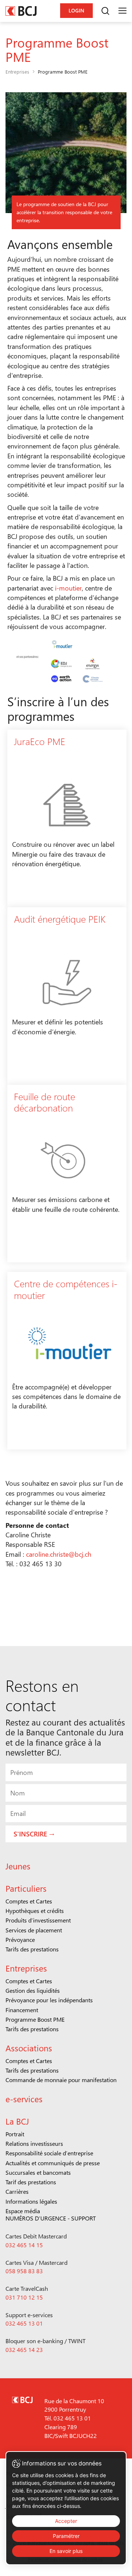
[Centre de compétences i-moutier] (67, 1361)
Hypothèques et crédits (35, 1911)
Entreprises (17, 72)
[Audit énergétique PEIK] (67, 996)
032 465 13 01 (24, 2323)
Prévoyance (20, 1940)
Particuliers (26, 1888)
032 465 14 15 (24, 2245)
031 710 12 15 (24, 2297)
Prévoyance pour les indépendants (49, 2000)
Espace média (23, 2211)
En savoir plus (66, 2551)
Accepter (66, 2521)
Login (76, 10)
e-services (24, 2099)
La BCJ (17, 2121)
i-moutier (67, 588)
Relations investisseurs (34, 2143)
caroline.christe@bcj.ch (59, 1554)
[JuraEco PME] (67, 818)
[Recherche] (105, 11)
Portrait (15, 2134)
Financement (22, 2010)
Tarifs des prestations (32, 1949)
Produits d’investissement (38, 1920)
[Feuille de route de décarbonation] (67, 1174)
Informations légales (31, 2201)
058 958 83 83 (24, 2271)
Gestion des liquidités (33, 1990)
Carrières (17, 2191)
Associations (29, 2048)
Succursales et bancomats (38, 2172)
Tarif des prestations (31, 2182)
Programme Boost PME (35, 2019)
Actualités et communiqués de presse (53, 2163)
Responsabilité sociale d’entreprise (49, 2153)
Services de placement (34, 1930)
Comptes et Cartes (29, 1901)
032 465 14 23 (24, 2350)
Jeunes (18, 1866)
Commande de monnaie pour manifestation (61, 2080)
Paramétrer (66, 2536)
